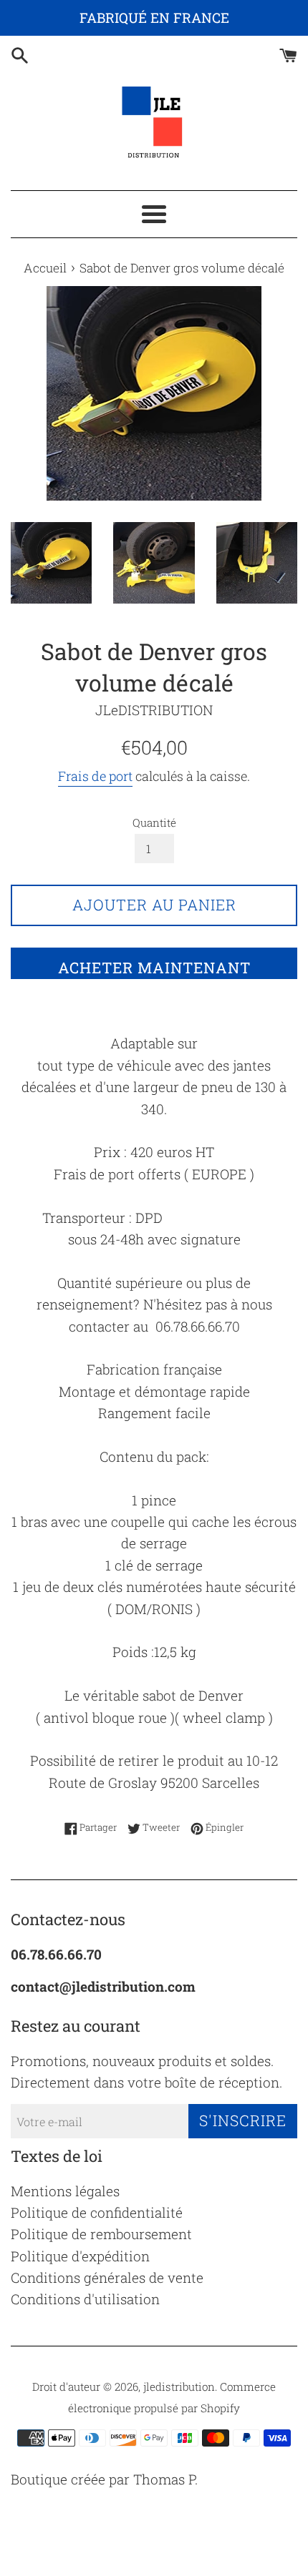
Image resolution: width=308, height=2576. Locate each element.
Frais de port (95, 776)
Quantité (154, 822)
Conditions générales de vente (107, 2277)
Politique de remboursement (101, 2234)
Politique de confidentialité (97, 2212)
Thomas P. (165, 2479)
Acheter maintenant (154, 968)
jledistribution (179, 2386)
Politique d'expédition (80, 2256)
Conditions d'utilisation (85, 2299)
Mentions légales (65, 2191)
